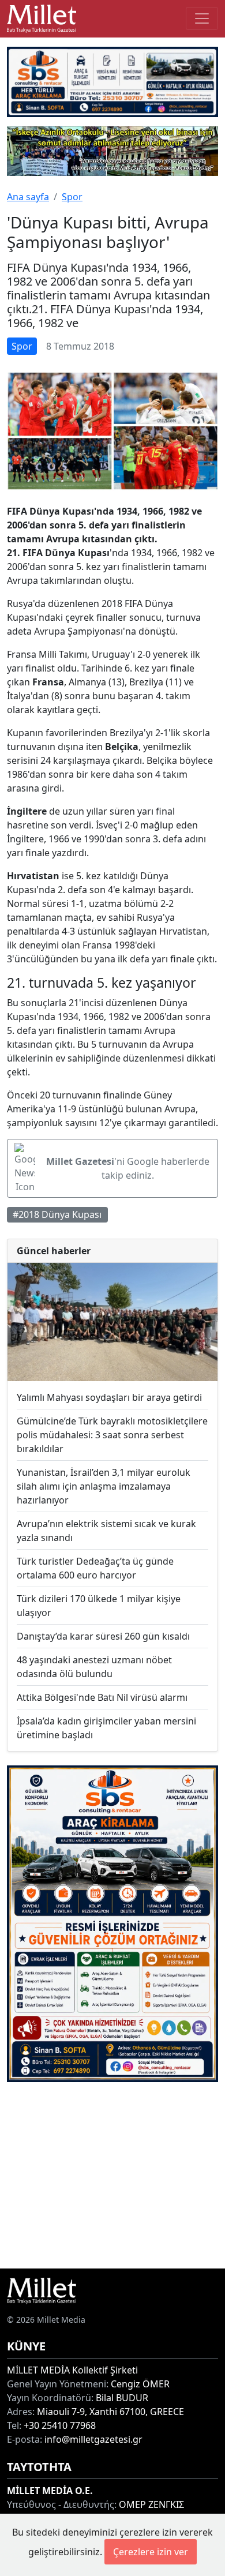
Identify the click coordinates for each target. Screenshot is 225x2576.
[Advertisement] (112, 2175)
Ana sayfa (28, 197)
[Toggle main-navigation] (202, 18)
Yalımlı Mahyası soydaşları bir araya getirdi (109, 1397)
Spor (72, 197)
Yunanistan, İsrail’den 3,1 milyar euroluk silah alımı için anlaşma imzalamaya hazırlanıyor (104, 1486)
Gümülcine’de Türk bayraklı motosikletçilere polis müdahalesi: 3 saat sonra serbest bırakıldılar (112, 1435)
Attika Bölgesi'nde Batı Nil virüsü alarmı (102, 1697)
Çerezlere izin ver (151, 2552)
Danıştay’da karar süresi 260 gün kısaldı (103, 1636)
